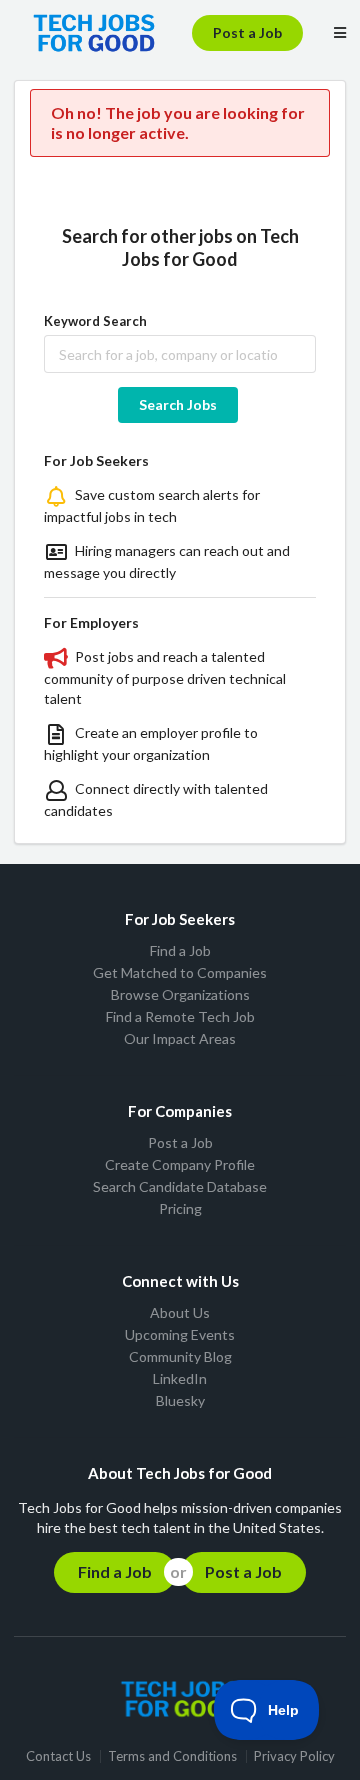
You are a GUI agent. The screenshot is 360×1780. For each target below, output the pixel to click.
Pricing (180, 1208)
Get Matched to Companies (180, 972)
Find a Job (180, 951)
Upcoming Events (180, 1334)
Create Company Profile (180, 1164)
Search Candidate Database (180, 1186)
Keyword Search (95, 321)
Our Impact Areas (180, 1038)
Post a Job (247, 32)
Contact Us (58, 1756)
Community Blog (180, 1356)
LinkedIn (180, 1378)
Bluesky (180, 1400)
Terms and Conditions (172, 1756)
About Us (180, 1313)
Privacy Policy (294, 1756)
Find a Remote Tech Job (180, 1016)
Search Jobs (178, 404)
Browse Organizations (180, 994)
